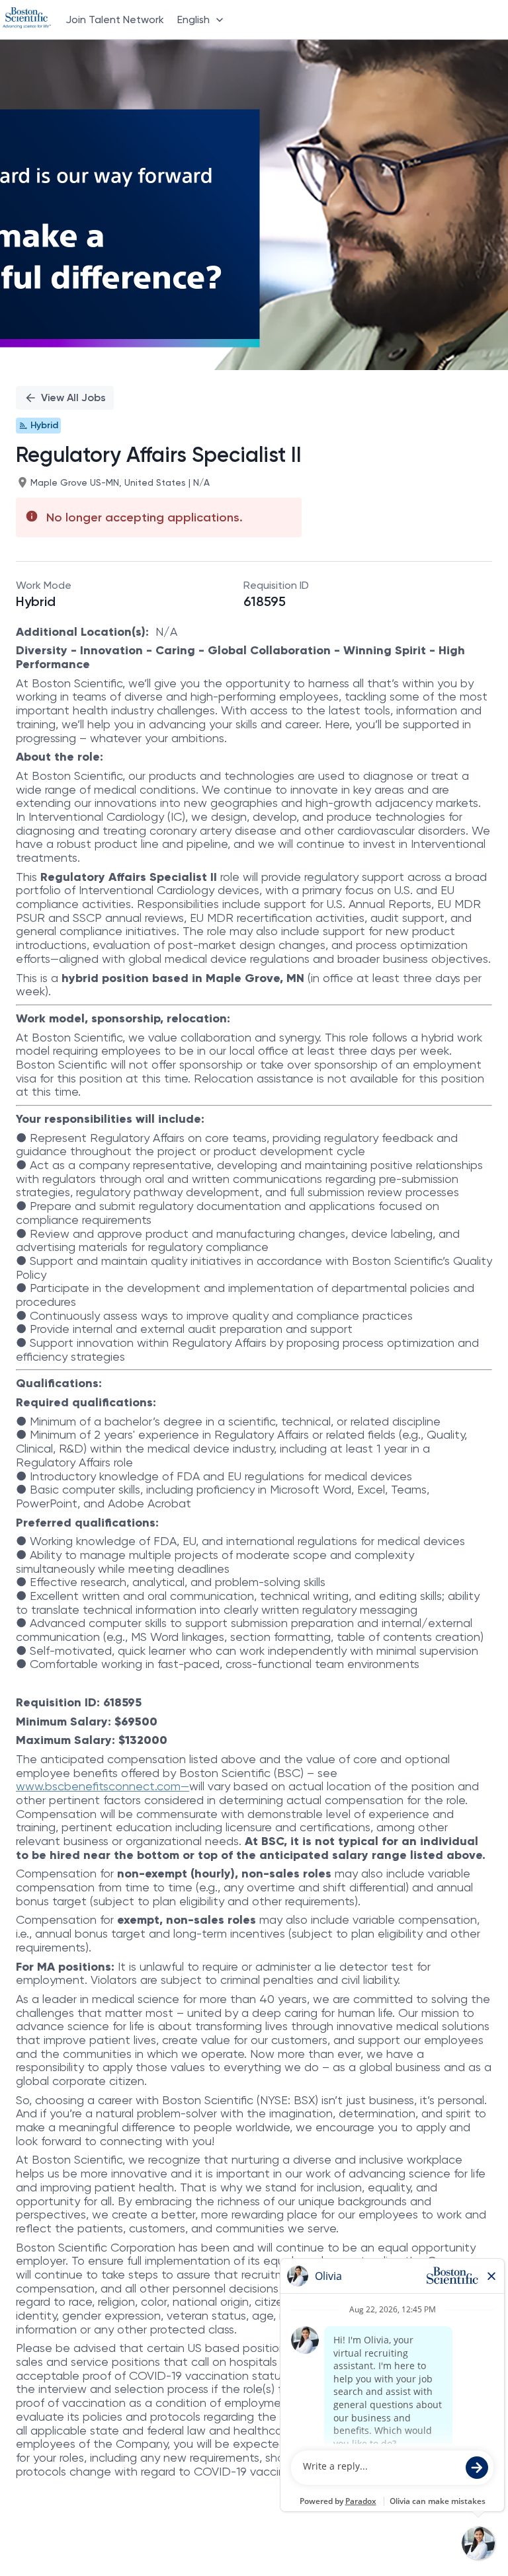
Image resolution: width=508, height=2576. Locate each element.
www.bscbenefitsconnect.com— (103, 1786)
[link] (27, 19)
